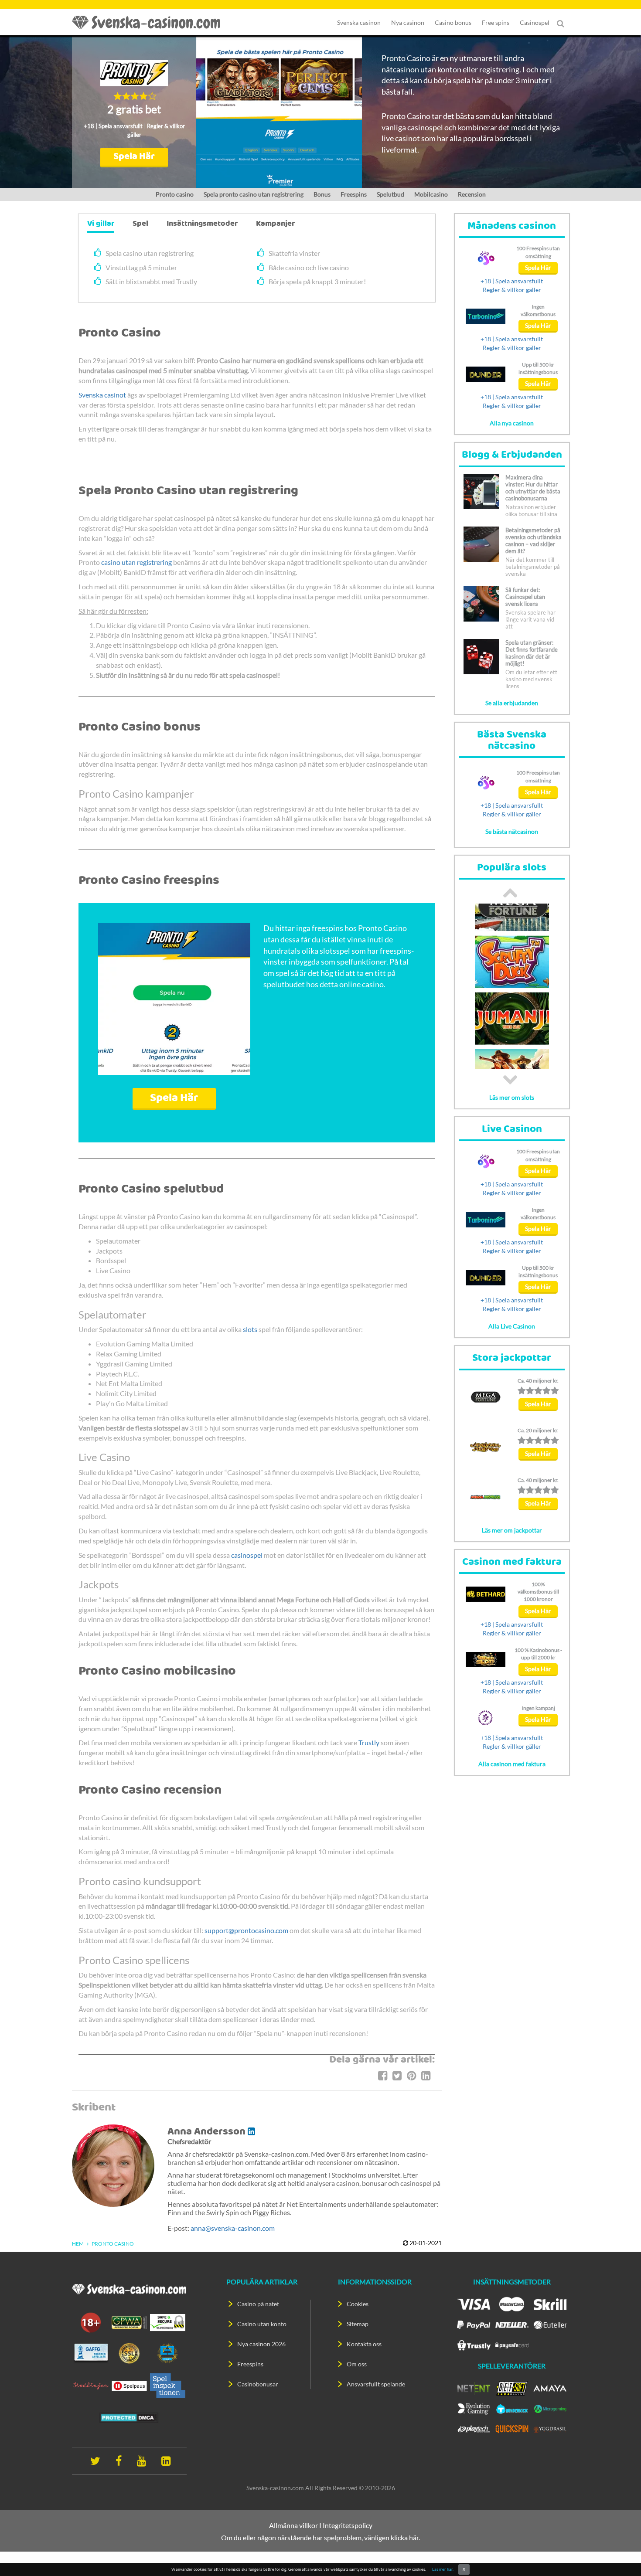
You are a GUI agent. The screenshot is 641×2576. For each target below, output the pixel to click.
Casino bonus (453, 22)
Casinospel (535, 22)
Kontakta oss (364, 2344)
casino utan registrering (136, 562)
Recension (472, 194)
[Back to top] (619, 2554)
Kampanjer (275, 224)
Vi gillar (101, 224)
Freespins (354, 194)
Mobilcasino (431, 194)
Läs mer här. (443, 2569)
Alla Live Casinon (512, 1326)
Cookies (358, 2304)
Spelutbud (390, 194)
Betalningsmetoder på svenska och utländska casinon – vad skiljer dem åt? (534, 540)
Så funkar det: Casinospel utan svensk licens (525, 597)
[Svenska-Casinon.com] (150, 22)
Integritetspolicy (348, 2525)
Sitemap (358, 2324)
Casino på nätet (258, 2304)
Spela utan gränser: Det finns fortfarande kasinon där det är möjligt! (532, 653)
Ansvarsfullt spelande (376, 2384)
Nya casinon (408, 22)
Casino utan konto (262, 2324)
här (414, 2537)
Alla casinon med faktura (512, 1764)
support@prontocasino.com (246, 1930)
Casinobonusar (258, 2384)
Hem (78, 2244)
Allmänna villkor (293, 2525)
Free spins (496, 22)
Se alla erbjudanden (512, 703)
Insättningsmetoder (202, 224)
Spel (140, 224)
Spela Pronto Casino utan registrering (254, 194)
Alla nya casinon (512, 423)
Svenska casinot (102, 395)
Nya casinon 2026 (261, 2344)
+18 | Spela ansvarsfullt (113, 126)
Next (510, 1080)
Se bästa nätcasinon (512, 831)
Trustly (369, 1742)
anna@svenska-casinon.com (233, 2228)
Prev (510, 893)
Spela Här (134, 157)
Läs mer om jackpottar (512, 1530)
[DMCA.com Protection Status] (129, 2417)
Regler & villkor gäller (512, 290)
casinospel (247, 1555)
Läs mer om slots (512, 1097)
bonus (322, 194)
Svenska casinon (359, 22)
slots (250, 1329)
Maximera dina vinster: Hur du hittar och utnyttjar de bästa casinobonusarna (533, 488)
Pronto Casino (175, 194)
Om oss (357, 2364)
